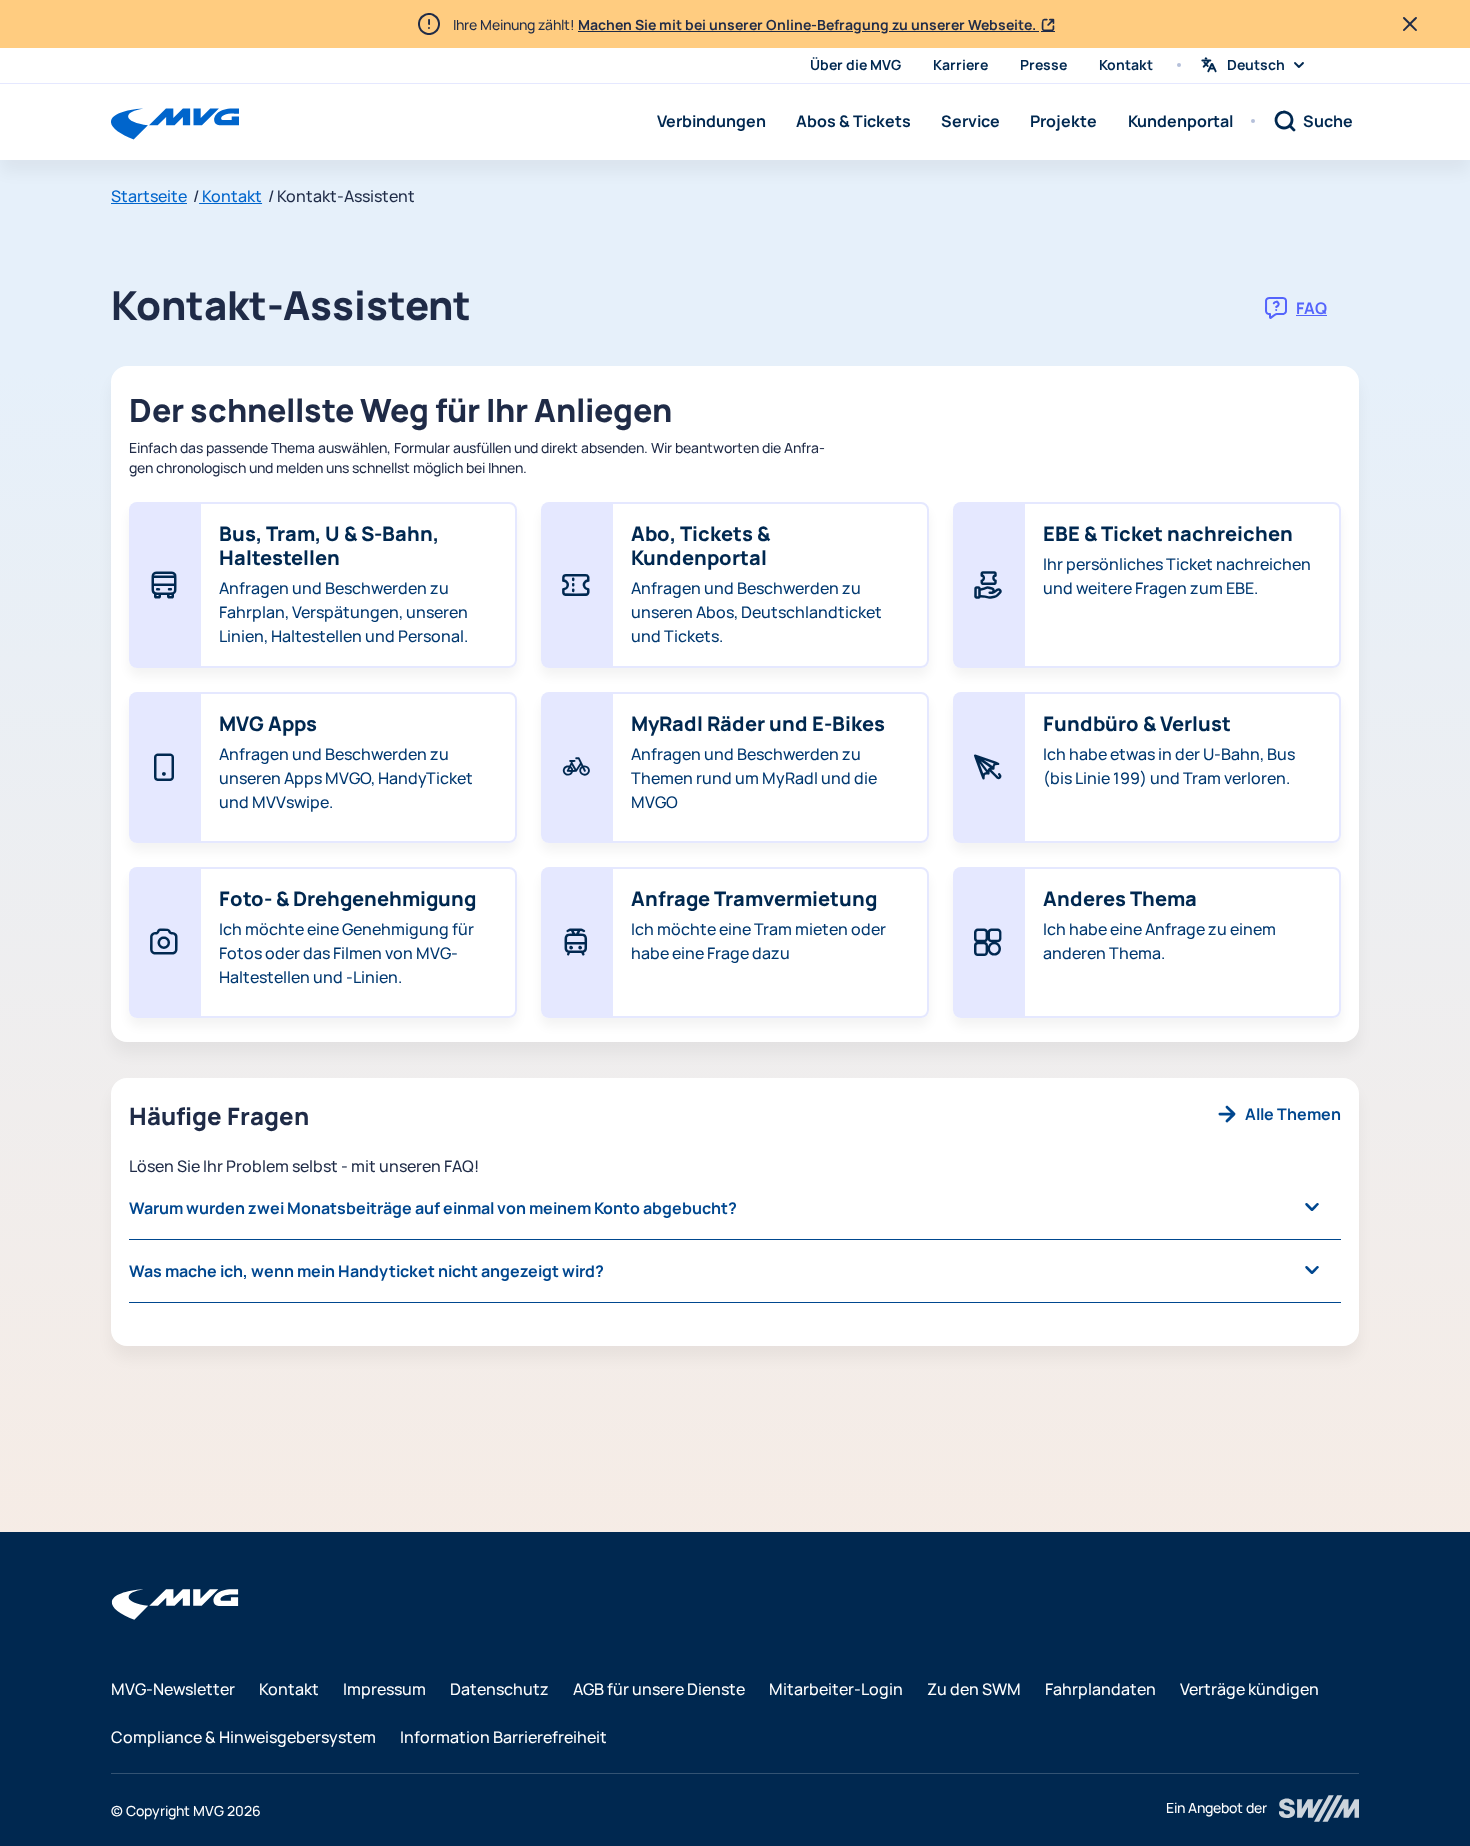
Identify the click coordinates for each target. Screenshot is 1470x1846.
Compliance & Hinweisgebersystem (243, 1737)
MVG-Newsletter (173, 1689)
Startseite (149, 196)
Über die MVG (855, 64)
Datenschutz (499, 1689)
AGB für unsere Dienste (659, 1689)
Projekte (1063, 121)
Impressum (384, 1689)
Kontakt (1126, 64)
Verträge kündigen (1249, 1689)
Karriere (960, 64)
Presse (1043, 64)
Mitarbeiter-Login (836, 1689)
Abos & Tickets (853, 121)
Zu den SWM (974, 1689)
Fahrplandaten (1100, 1689)
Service (970, 121)
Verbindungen (711, 121)
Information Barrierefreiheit (503, 1737)
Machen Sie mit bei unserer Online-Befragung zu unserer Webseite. (808, 24)
